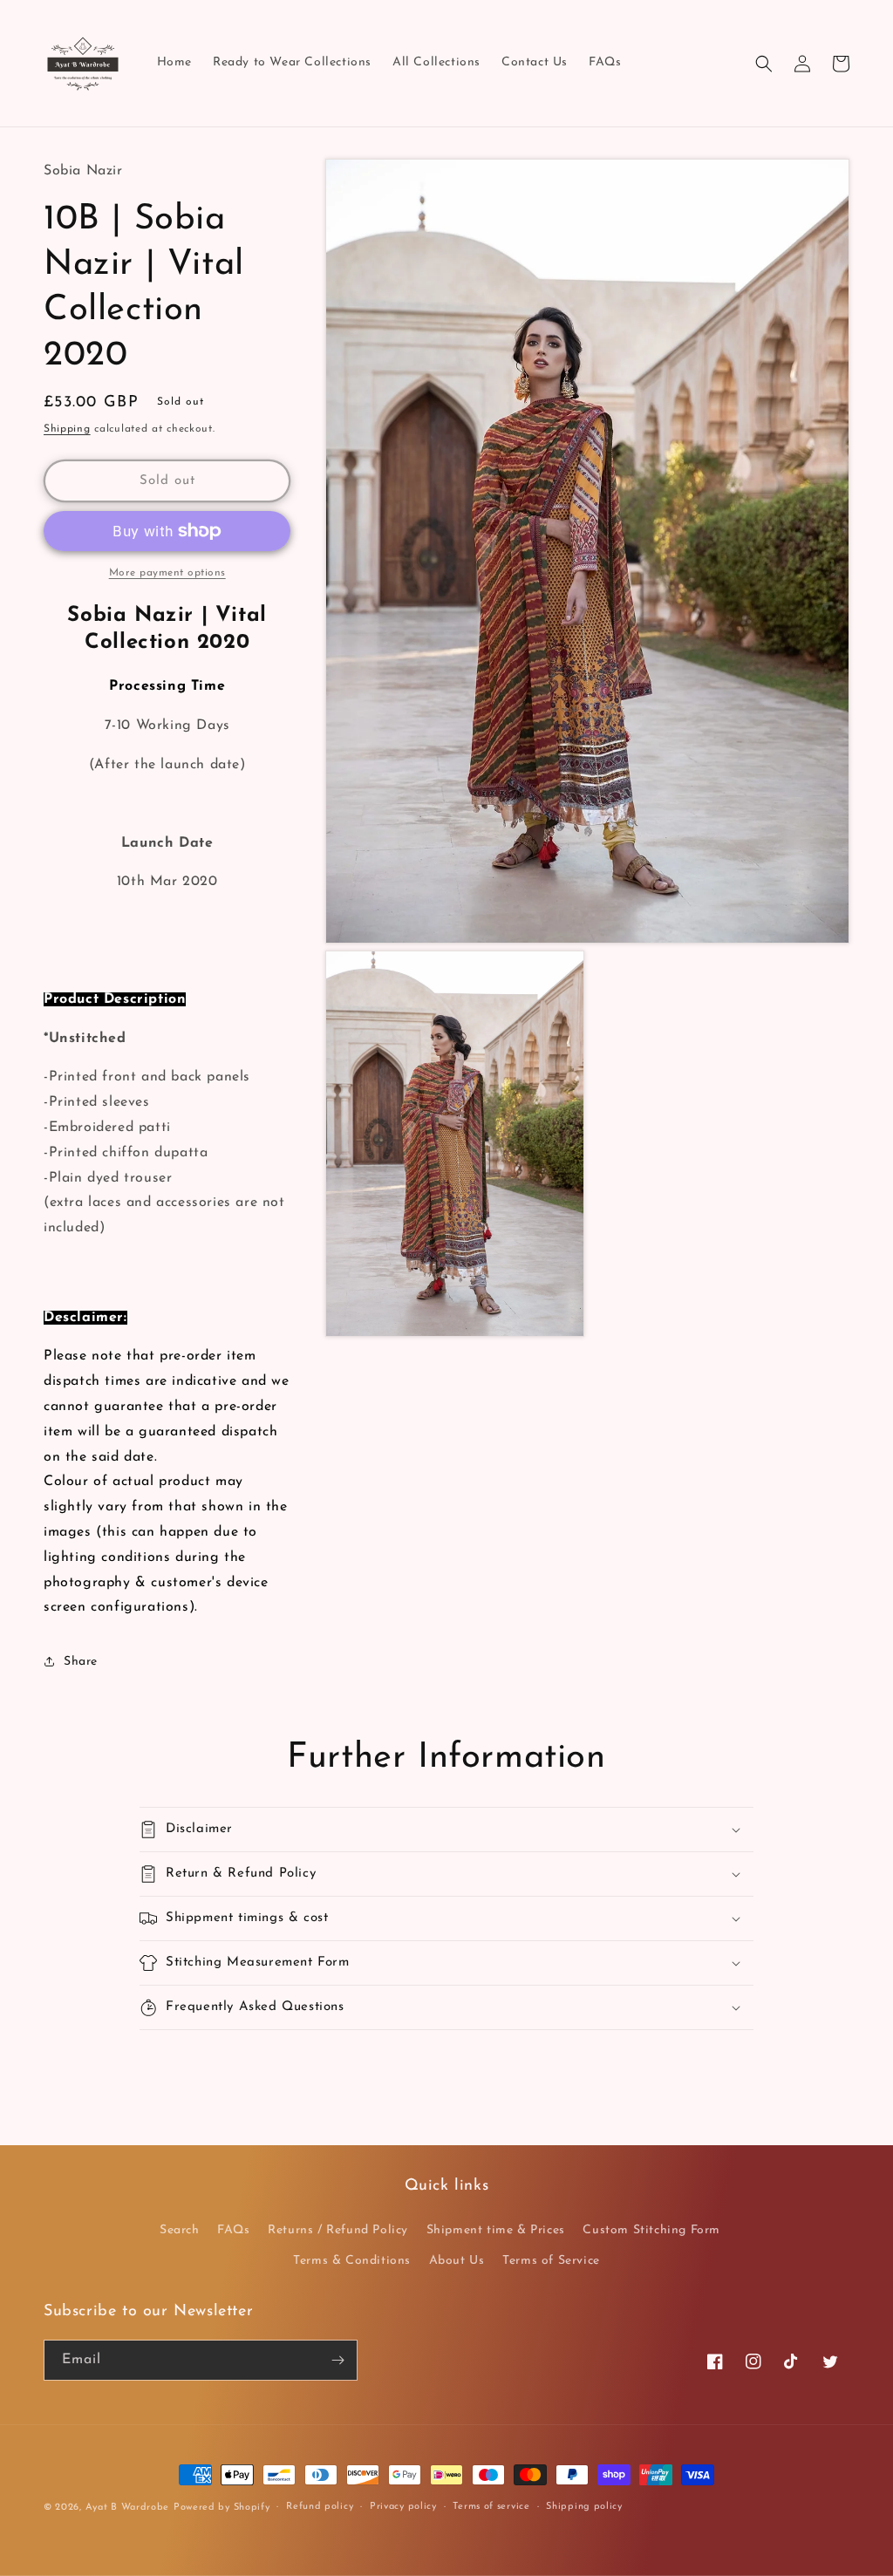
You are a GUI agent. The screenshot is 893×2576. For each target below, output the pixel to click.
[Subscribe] (337, 2360)
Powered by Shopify (222, 2508)
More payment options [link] (167, 573)
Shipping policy (584, 2507)
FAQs (233, 2230)
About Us (457, 2261)
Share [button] (81, 1662)
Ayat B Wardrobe (128, 2508)
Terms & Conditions (352, 2261)
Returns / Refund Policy (338, 2230)
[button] (764, 64)
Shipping (67, 429)
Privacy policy (403, 2507)
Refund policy (320, 2507)
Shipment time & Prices (496, 2230)
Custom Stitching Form (651, 2230)
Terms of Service (551, 2261)
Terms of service (491, 2507)
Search (180, 2230)
